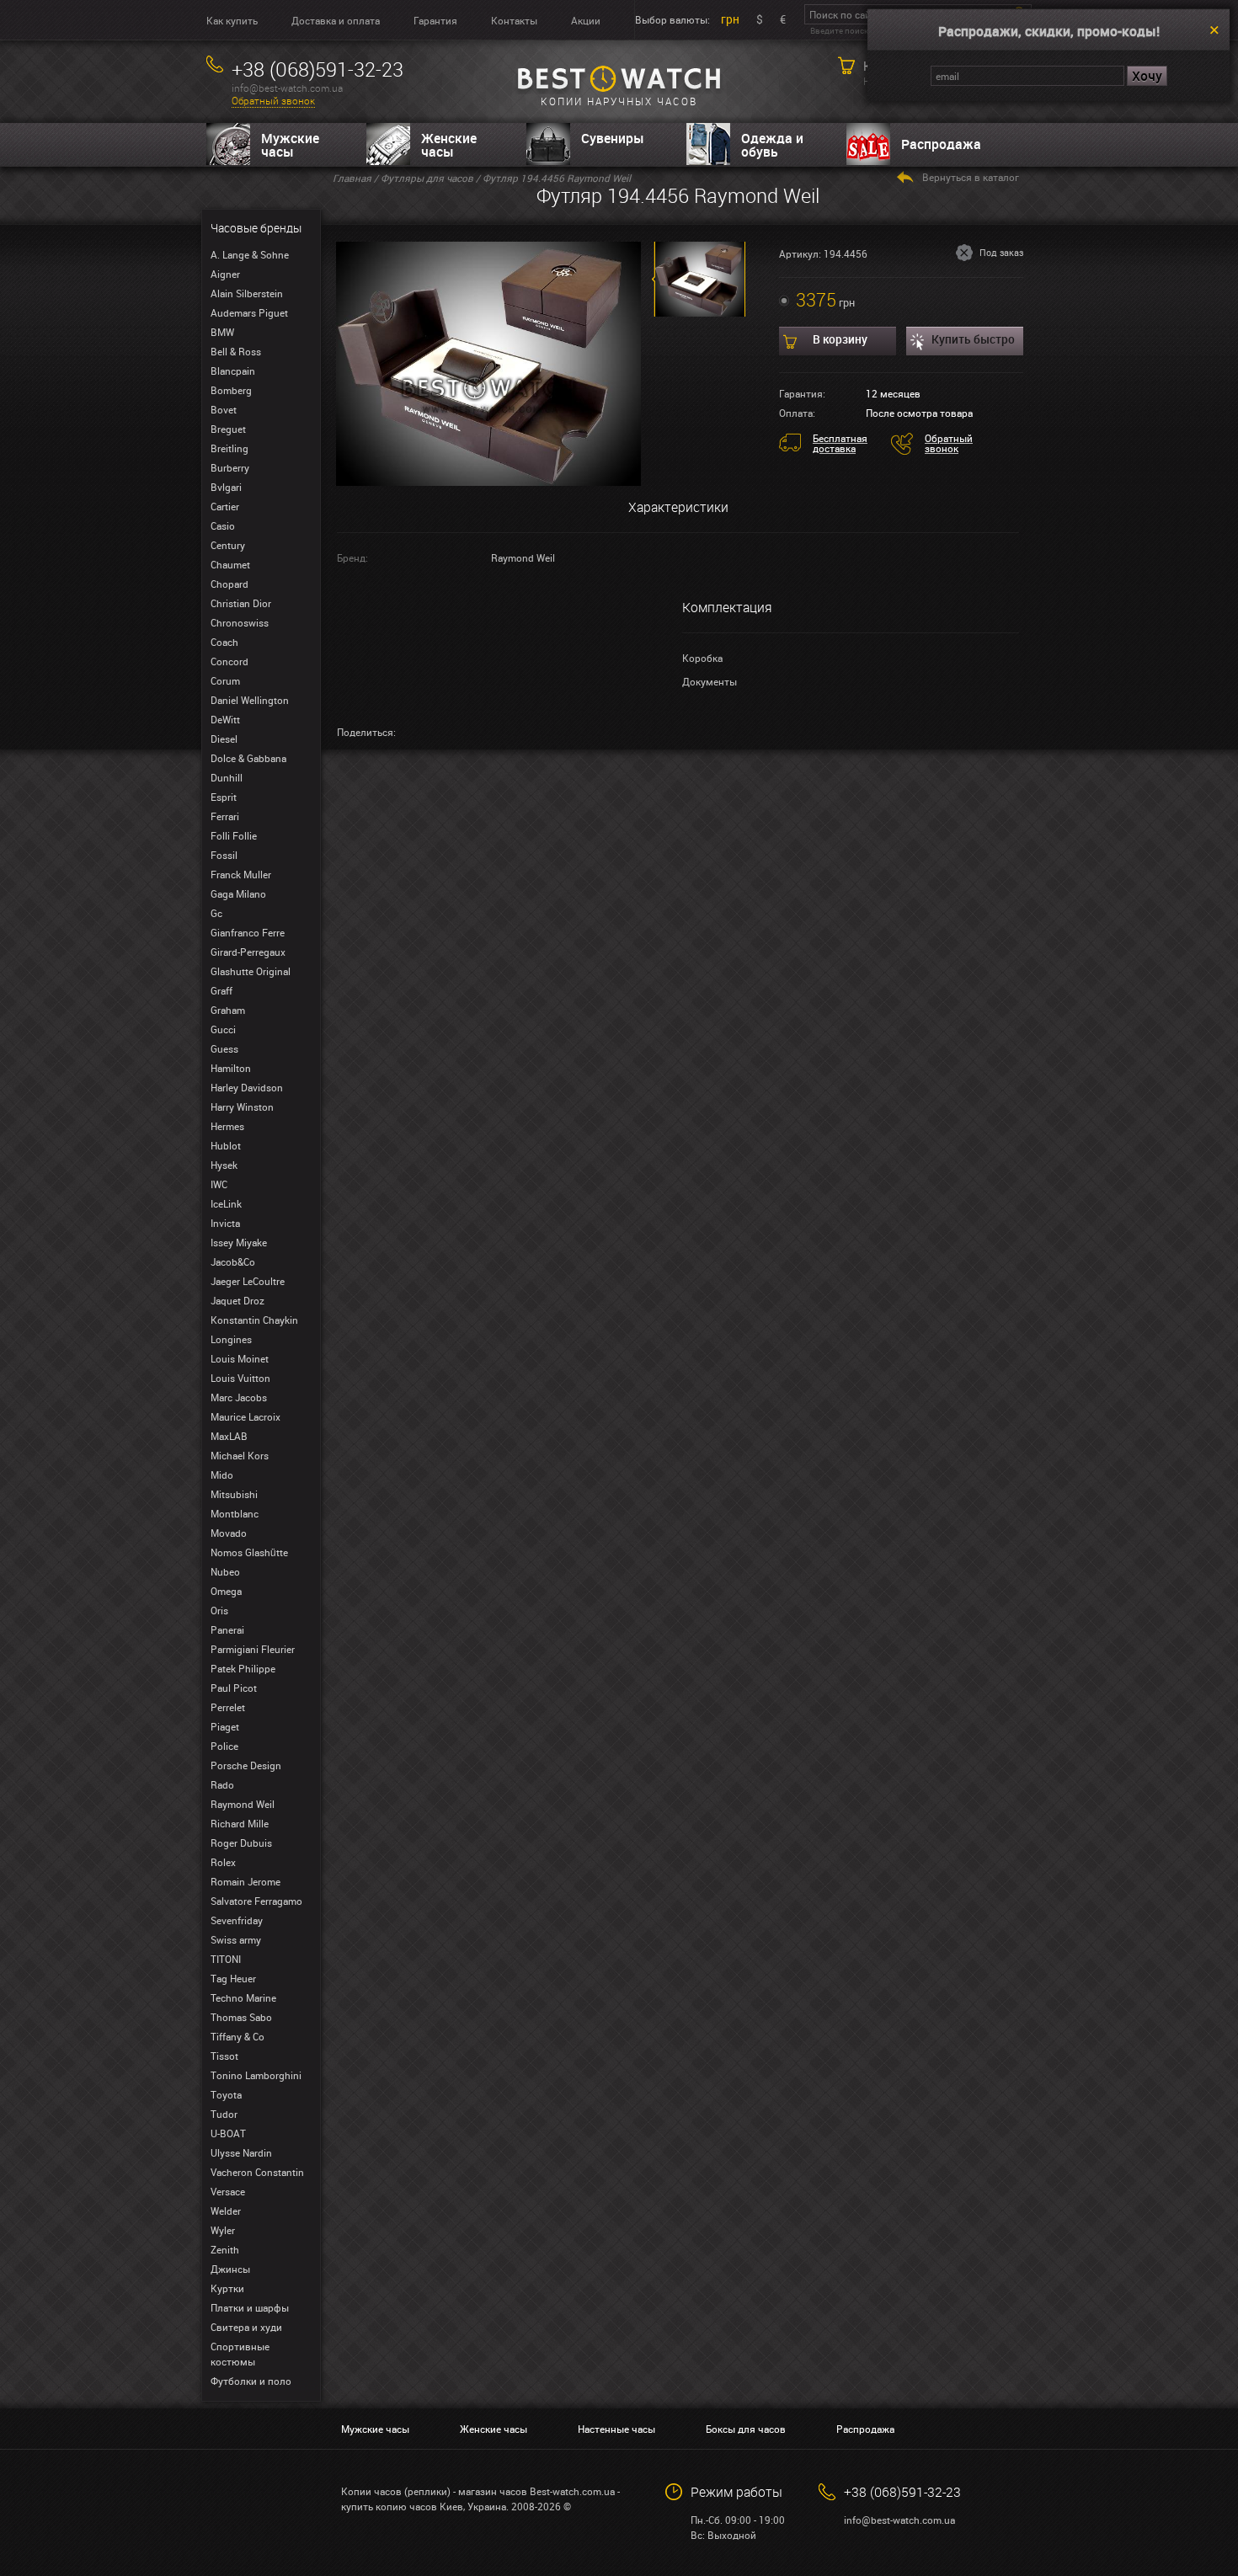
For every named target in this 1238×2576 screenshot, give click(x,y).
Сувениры (613, 138)
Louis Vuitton (240, 1378)
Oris (219, 1610)
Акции (586, 20)
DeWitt (225, 719)
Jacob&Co (233, 1261)
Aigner (225, 274)
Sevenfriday (237, 1920)
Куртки (227, 2288)
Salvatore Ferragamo (256, 1901)
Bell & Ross (236, 351)
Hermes (227, 1126)
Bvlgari (226, 487)
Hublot (226, 1145)
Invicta (225, 1223)
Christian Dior (241, 603)
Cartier (225, 506)
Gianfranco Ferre (248, 932)
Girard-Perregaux (248, 952)
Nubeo (225, 1571)
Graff (221, 990)
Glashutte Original (251, 971)
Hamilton (231, 1068)
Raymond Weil (243, 1804)
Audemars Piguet (249, 312)
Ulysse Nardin (241, 2152)
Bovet (224, 409)
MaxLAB (229, 1436)
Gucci (223, 1029)
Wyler (223, 2230)
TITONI (226, 1959)
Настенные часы (616, 2429)
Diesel (224, 739)
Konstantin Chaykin (254, 1320)
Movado (229, 1533)
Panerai (227, 1629)
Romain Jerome (245, 1881)
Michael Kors (240, 1455)
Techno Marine (243, 1997)
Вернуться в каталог (971, 177)
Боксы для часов (746, 2429)
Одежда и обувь (772, 145)
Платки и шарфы (250, 2307)
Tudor (224, 2114)
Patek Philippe (243, 1668)
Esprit (224, 797)
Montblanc (235, 1513)
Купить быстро (973, 339)
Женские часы (449, 145)
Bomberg (231, 390)
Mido (222, 1475)
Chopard (229, 584)
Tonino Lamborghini (256, 2075)
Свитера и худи (246, 2327)
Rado (222, 1784)
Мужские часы (290, 145)
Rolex (223, 1862)
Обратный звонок (273, 101)
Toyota (226, 2094)
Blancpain (233, 371)
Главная (352, 178)
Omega (226, 1591)
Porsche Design (246, 1765)
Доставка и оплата (336, 20)
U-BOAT (228, 2133)
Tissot (224, 2056)
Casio (223, 525)
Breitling (229, 448)
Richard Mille (240, 1823)
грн (730, 19)
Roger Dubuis (241, 1843)
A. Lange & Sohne (250, 254)
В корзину (840, 339)
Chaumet (230, 564)
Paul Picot (234, 1688)
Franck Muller (241, 874)
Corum (225, 680)
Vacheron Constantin (257, 2172)
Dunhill (227, 777)
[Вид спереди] (489, 362)
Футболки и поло (251, 2381)
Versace (228, 2191)
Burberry (230, 467)
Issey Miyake (239, 1242)
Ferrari (225, 816)
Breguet (228, 429)
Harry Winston (242, 1107)
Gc (216, 913)
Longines (231, 1339)
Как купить (232, 20)
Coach (224, 642)
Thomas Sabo (241, 2017)
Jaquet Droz (237, 1300)
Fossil (224, 855)
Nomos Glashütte (249, 1552)
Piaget (225, 1726)
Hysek (224, 1165)
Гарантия (435, 20)
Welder (226, 2211)
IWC (219, 1184)
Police (224, 1746)
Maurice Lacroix (245, 1416)
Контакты (514, 20)
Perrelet (228, 1707)
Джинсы (230, 2269)
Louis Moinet (240, 1358)
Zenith (225, 2249)
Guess (224, 1048)
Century (228, 545)
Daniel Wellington (250, 700)
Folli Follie (234, 835)
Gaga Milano (238, 893)
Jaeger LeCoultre (248, 1281)
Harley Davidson (247, 1087)
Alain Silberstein (247, 293)
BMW (222, 332)
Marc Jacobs (239, 1397)
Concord (229, 661)
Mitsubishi (234, 1494)
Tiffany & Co (237, 2036)
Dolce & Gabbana (248, 758)
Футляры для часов (427, 178)
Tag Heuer (233, 1978)
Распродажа (941, 144)
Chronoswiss (240, 622)
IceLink (226, 1203)
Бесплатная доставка (840, 443)
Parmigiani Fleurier (253, 1649)
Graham (228, 1010)
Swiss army (236, 1939)
